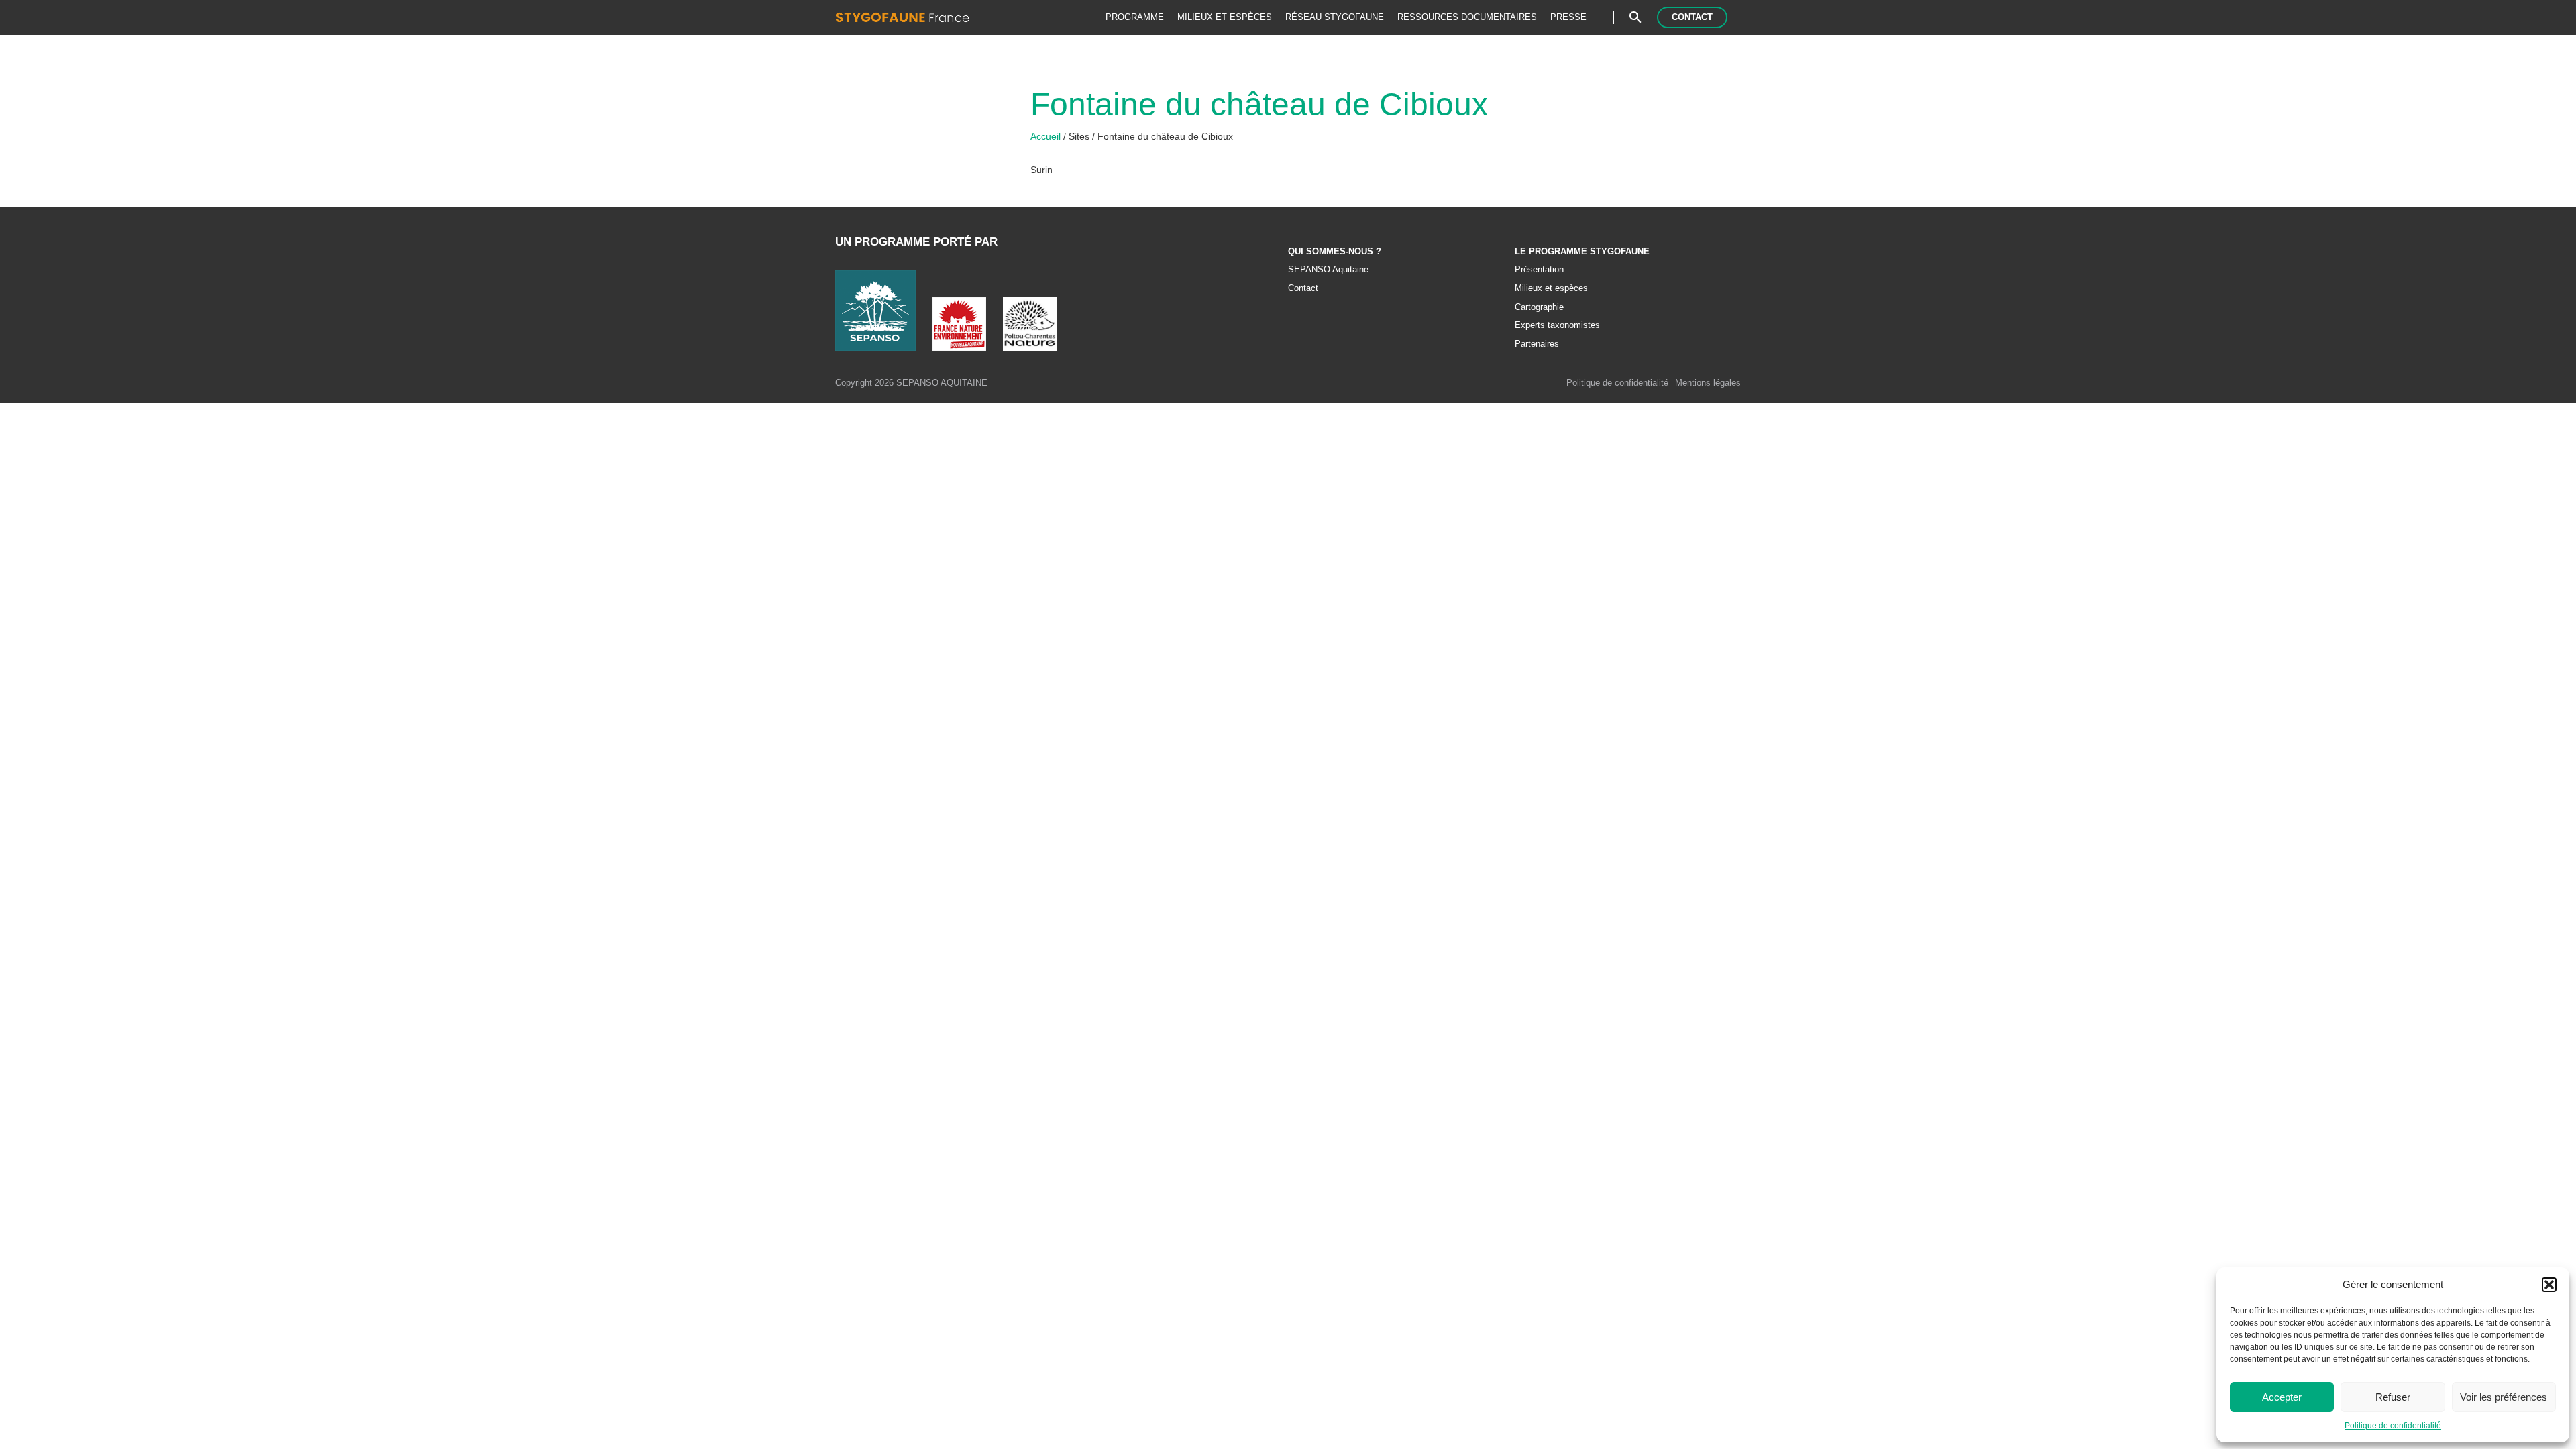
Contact (1692, 17)
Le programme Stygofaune (1582, 252)
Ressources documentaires (1467, 17)
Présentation (1539, 270)
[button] (2549, 1285)
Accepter (2282, 1397)
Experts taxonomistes (1557, 325)
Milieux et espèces (1225, 17)
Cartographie (1539, 307)
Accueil (1047, 136)
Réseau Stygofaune (1335, 17)
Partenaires (1537, 344)
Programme (1135, 17)
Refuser (2393, 1397)
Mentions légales (1708, 383)
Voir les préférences (2504, 1397)
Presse (1568, 17)
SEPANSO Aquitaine (1328, 270)
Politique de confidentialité (2393, 1426)
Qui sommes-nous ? (1335, 252)
